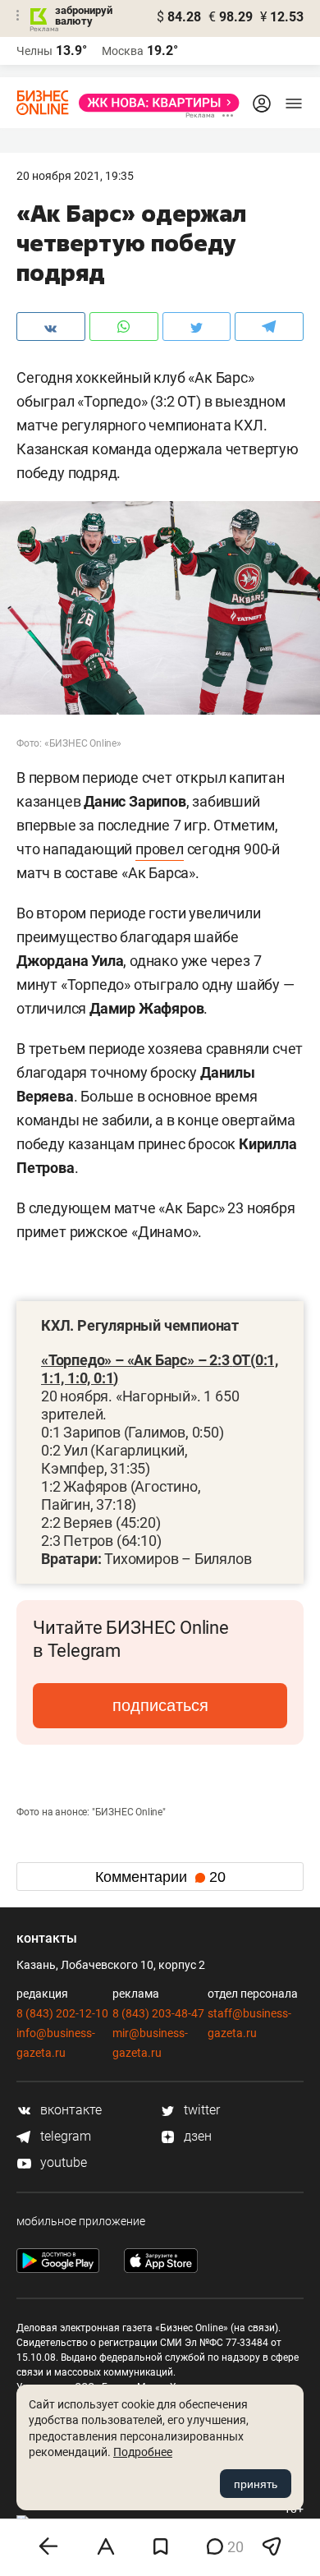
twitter (200, 2110)
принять (256, 2484)
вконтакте (69, 2110)
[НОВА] (154, 103)
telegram (64, 2136)
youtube (62, 2162)
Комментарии (160, 1877)
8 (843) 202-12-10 (62, 2013)
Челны (34, 51)
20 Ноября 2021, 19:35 (75, 176)
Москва (123, 51)
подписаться (160, 1705)
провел (160, 849)
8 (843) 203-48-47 (158, 2013)
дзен (196, 2136)
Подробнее (143, 2452)
